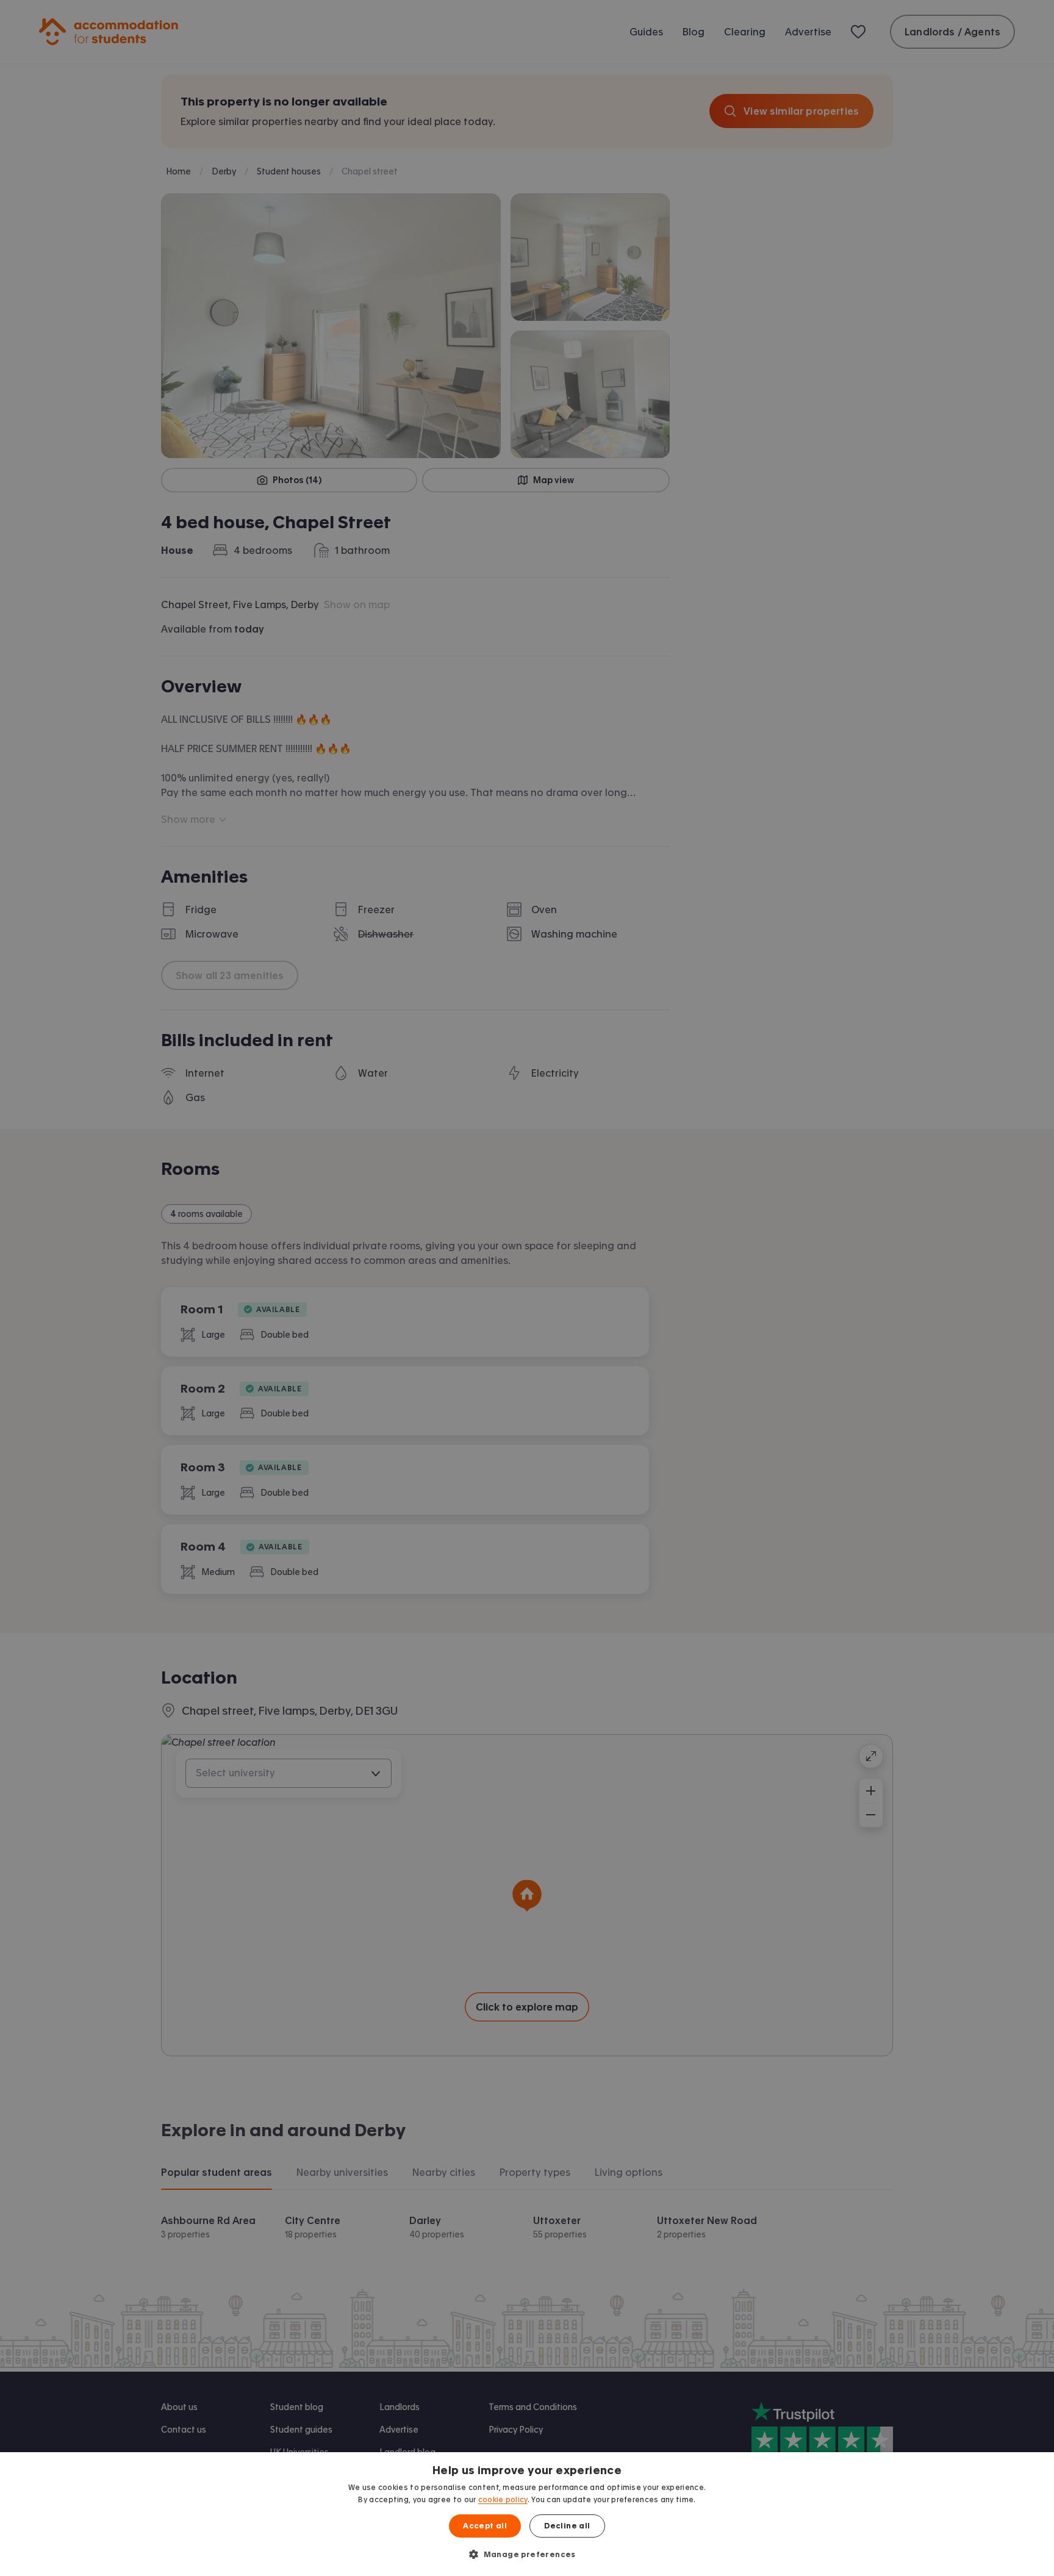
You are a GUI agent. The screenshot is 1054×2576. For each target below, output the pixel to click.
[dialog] (527, 2514)
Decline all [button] (567, 2526)
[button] (527, 2554)
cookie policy (503, 2500)
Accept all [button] (485, 2526)
